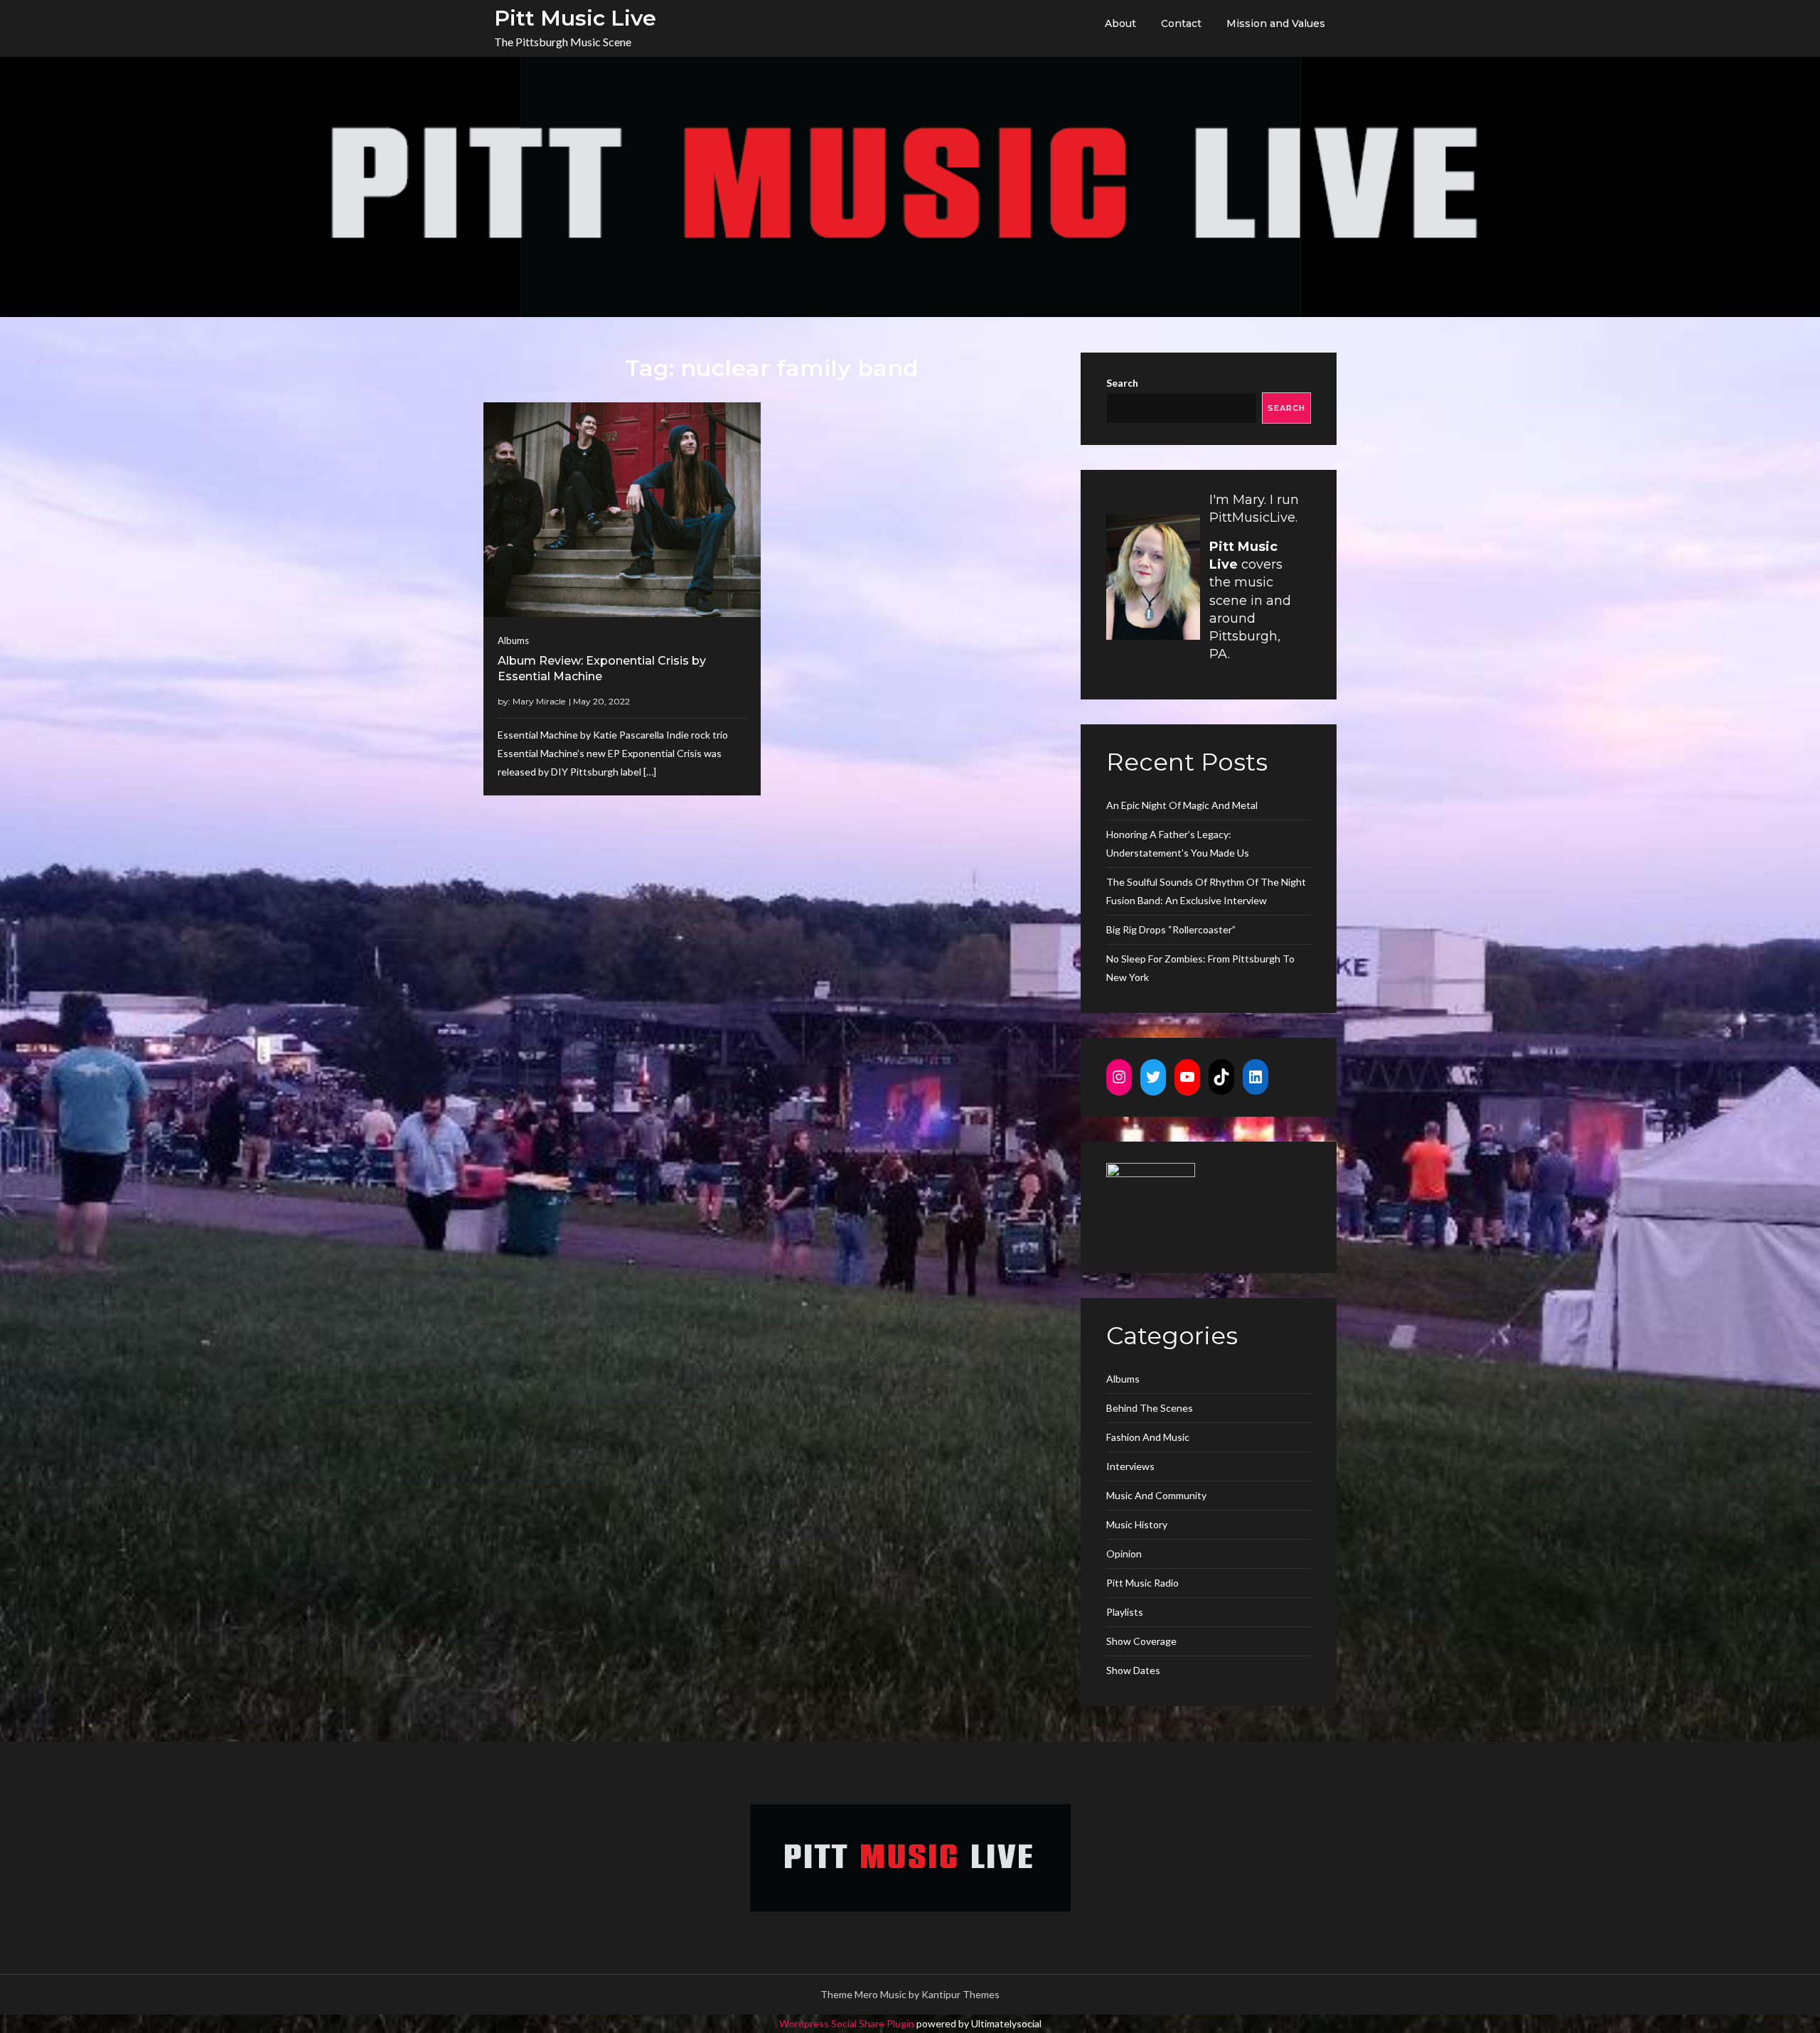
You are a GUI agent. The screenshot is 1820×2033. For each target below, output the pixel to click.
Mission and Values (1276, 23)
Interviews (1130, 1466)
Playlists (1125, 1612)
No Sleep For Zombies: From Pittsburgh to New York (1200, 968)
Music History (1137, 1524)
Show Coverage (1141, 1641)
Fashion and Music (1148, 1437)
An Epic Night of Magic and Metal (1182, 805)
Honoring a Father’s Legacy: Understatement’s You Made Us (1178, 843)
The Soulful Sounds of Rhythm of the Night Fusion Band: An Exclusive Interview (1206, 891)
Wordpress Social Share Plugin (848, 2023)
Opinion (1124, 1554)
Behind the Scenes (1150, 1408)
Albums (513, 640)
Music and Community (1156, 1495)
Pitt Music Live (575, 18)
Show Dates (1133, 1670)
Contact (1181, 23)
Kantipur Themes (960, 1994)
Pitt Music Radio (1142, 1583)
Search (1122, 383)
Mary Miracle (539, 701)
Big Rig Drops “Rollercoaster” (1171, 929)
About (1120, 23)
